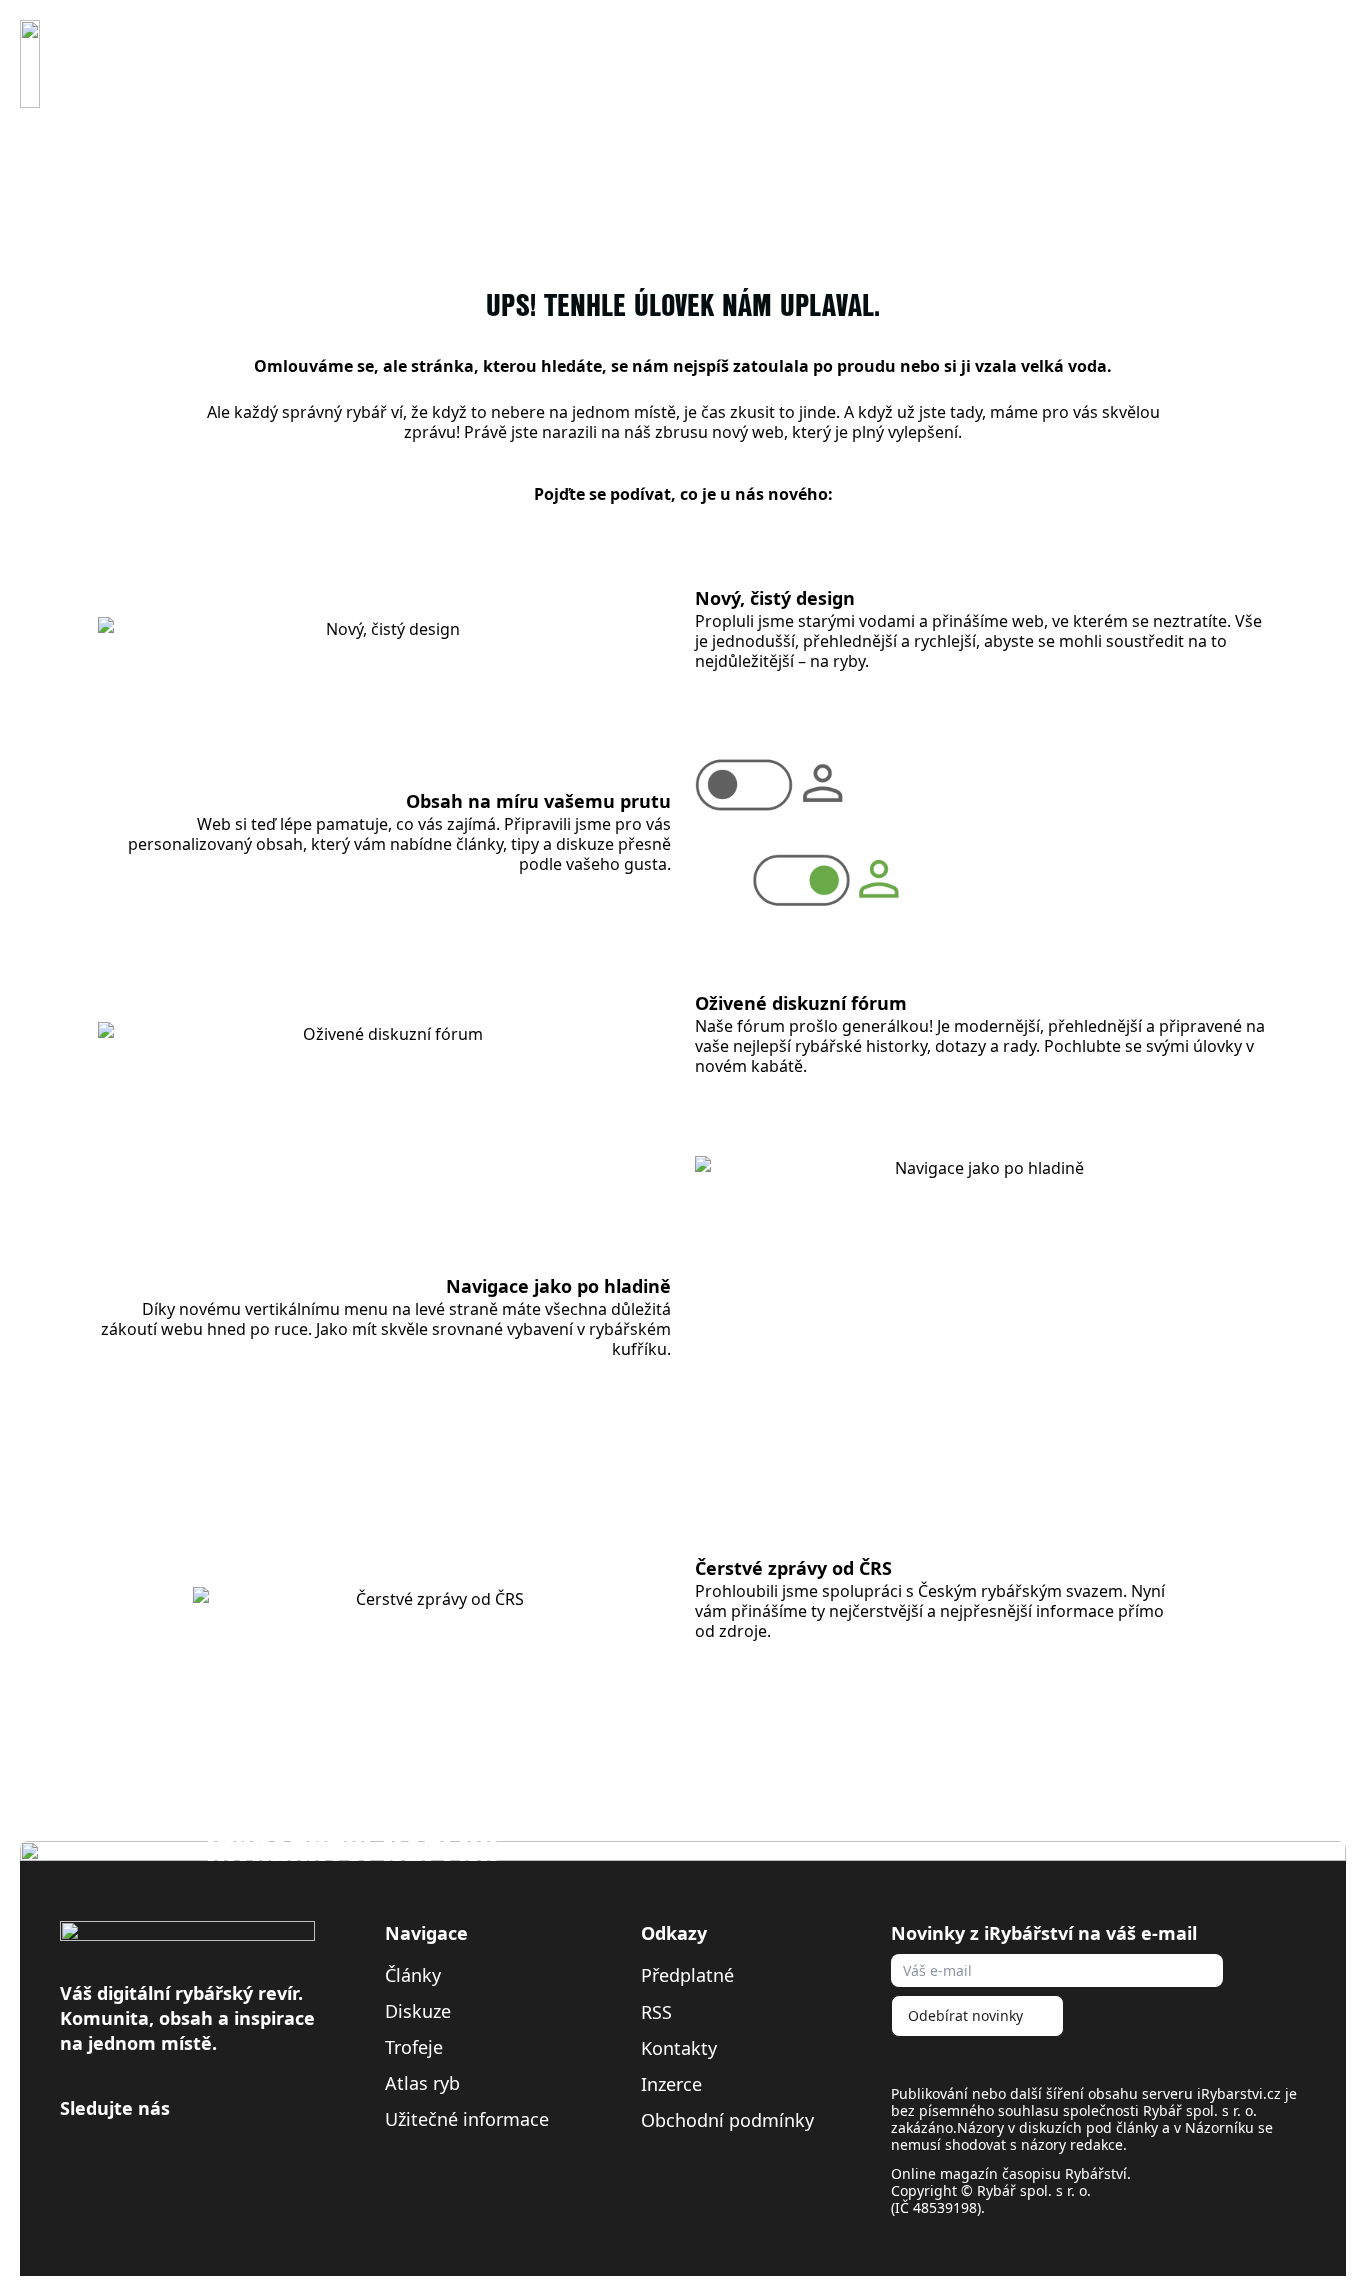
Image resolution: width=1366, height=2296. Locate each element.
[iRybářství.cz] (30, 64)
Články (413, 1975)
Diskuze (418, 2011)
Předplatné (687, 1975)
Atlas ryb (422, 2083)
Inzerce (671, 2084)
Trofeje (414, 2047)
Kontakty (679, 2048)
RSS (659, 2011)
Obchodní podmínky (727, 2120)
